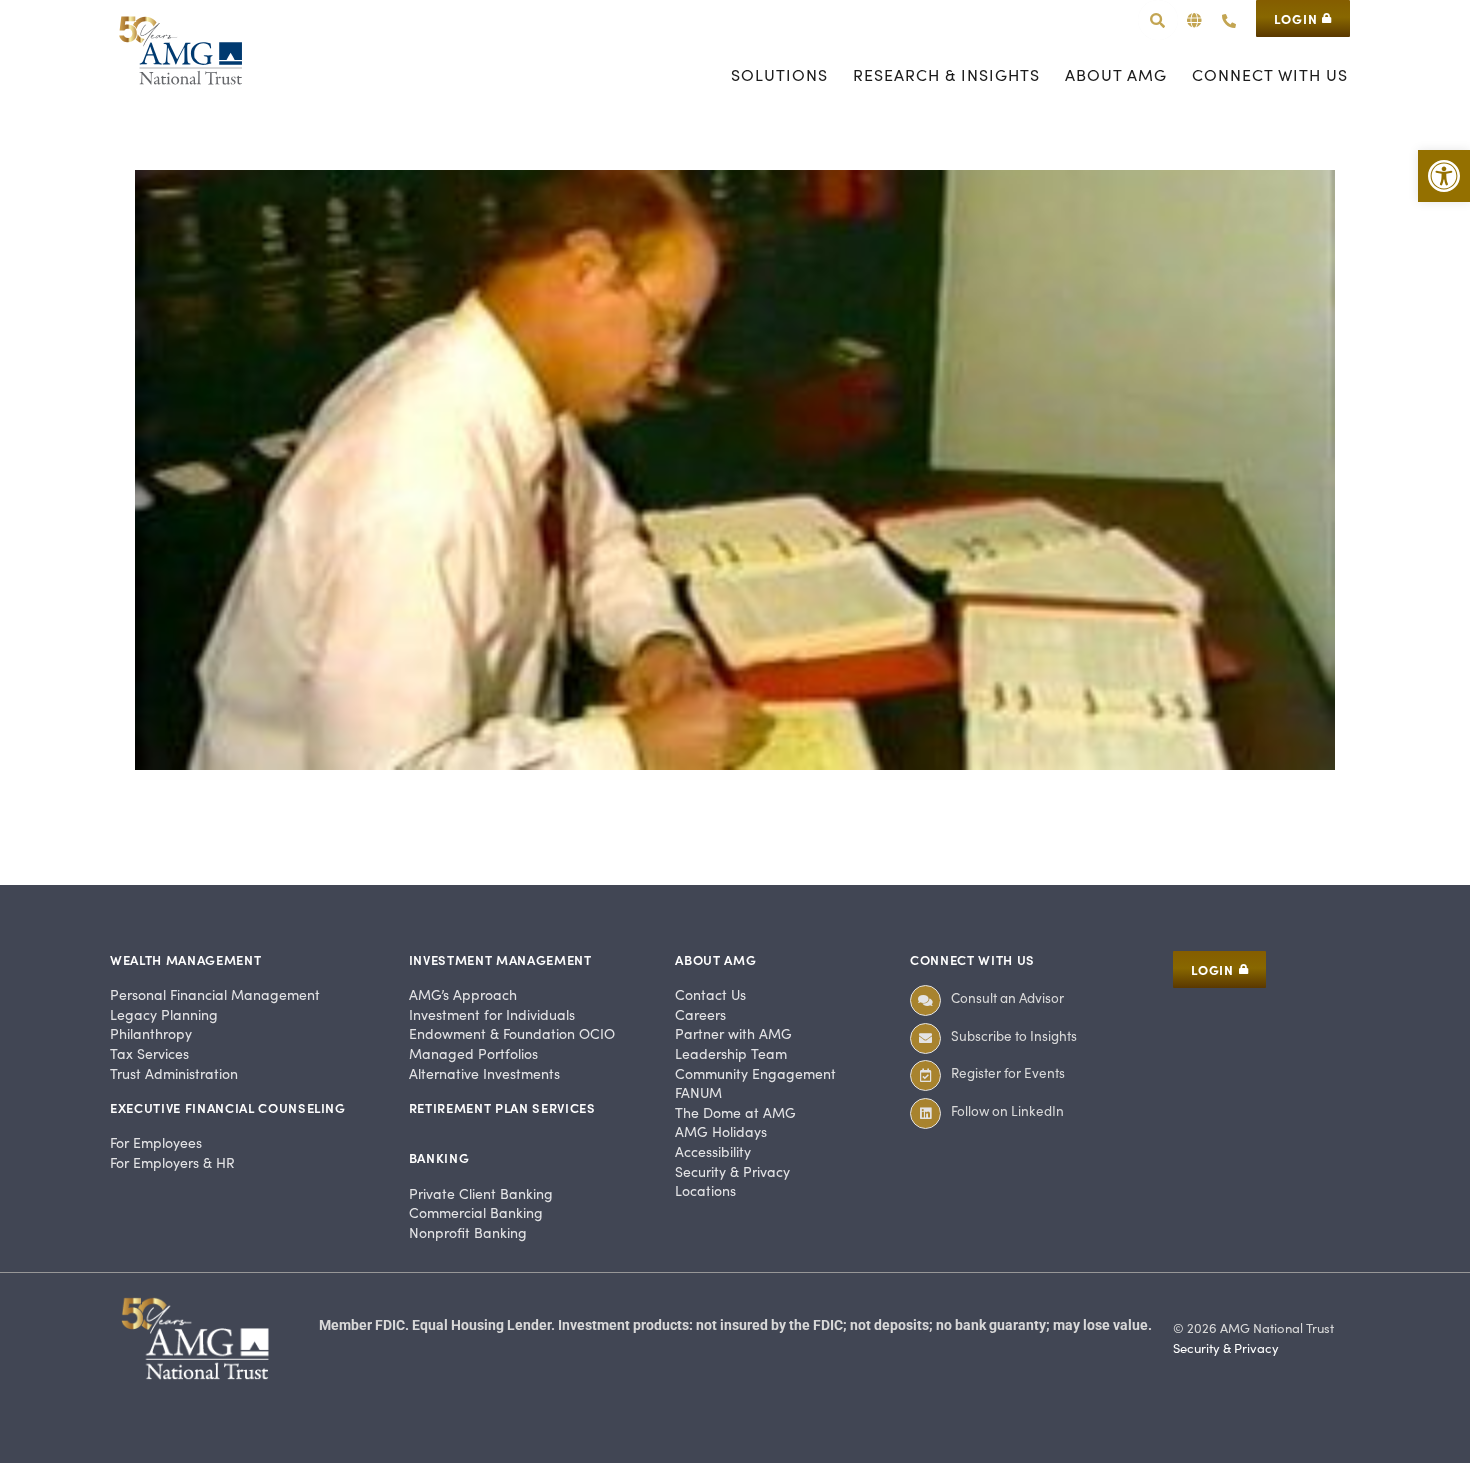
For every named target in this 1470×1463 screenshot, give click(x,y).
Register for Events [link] (1008, 1072)
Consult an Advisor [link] (1007, 997)
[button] (1194, 20)
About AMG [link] (715, 959)
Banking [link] (439, 1157)
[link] (1444, 176)
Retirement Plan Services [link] (502, 1107)
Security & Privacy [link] (1226, 1348)
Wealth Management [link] (185, 959)
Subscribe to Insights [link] (1014, 1035)
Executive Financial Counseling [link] (228, 1107)
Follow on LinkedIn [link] (1007, 1110)
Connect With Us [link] (972, 959)
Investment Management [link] (500, 959)
